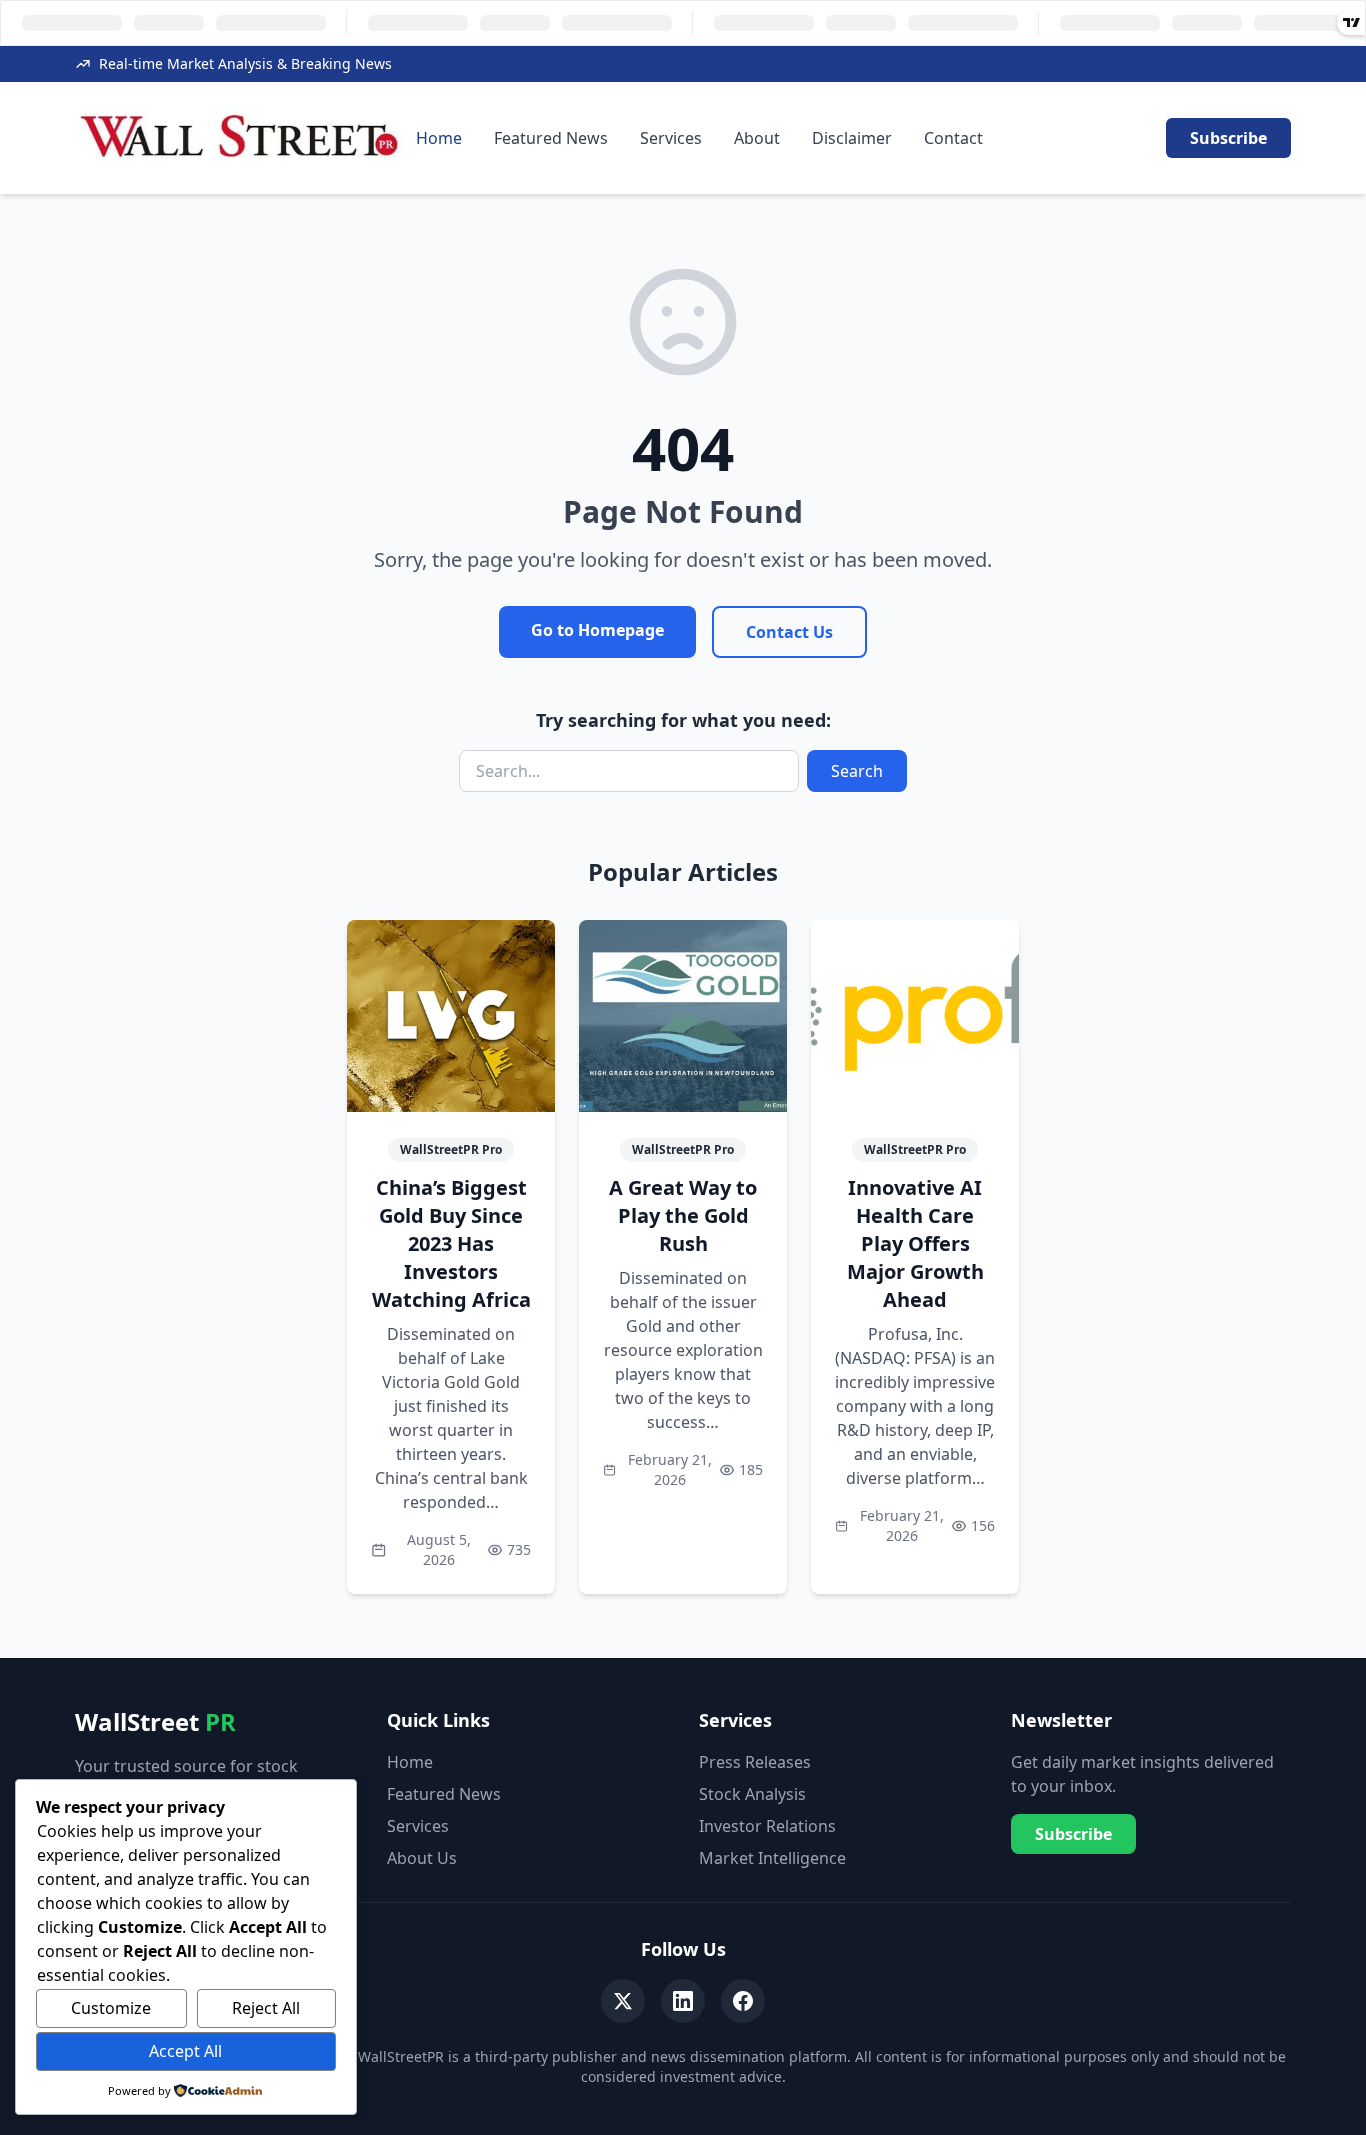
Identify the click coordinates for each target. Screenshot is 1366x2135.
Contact (953, 138)
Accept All (185, 2051)
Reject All (266, 2008)
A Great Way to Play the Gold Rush (683, 1215)
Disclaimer (852, 138)
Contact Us (789, 632)
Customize (111, 2008)
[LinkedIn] (683, 2001)
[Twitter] (623, 2001)
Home (439, 138)
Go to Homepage (597, 630)
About (757, 138)
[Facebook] (743, 2001)
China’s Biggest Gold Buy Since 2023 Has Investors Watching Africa (451, 1243)
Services (671, 138)
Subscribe (1228, 138)
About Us (422, 1858)
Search (857, 771)
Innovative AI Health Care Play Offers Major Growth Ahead (915, 1243)
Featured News (551, 138)
